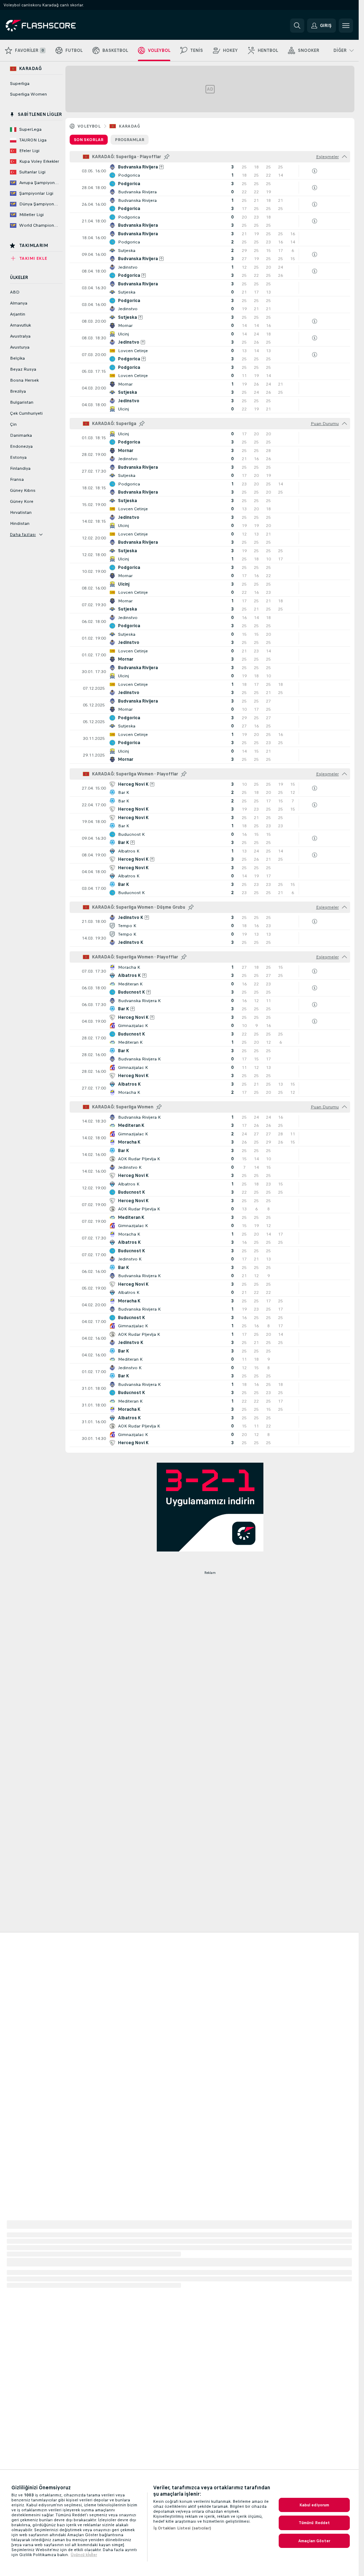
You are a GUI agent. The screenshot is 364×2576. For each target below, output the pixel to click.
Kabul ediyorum (314, 2505)
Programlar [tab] (130, 140)
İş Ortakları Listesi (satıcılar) (182, 2528)
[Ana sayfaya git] (55, 26)
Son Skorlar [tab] (89, 140)
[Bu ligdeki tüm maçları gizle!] (344, 157)
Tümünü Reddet (314, 2523)
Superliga (20, 84)
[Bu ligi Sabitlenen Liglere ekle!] (167, 157)
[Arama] (297, 26)
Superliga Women (28, 94)
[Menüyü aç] (346, 26)
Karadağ (129, 126)
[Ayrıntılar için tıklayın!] (210, 171)
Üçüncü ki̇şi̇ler (84, 2555)
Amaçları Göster (314, 2541)
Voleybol (89, 126)
